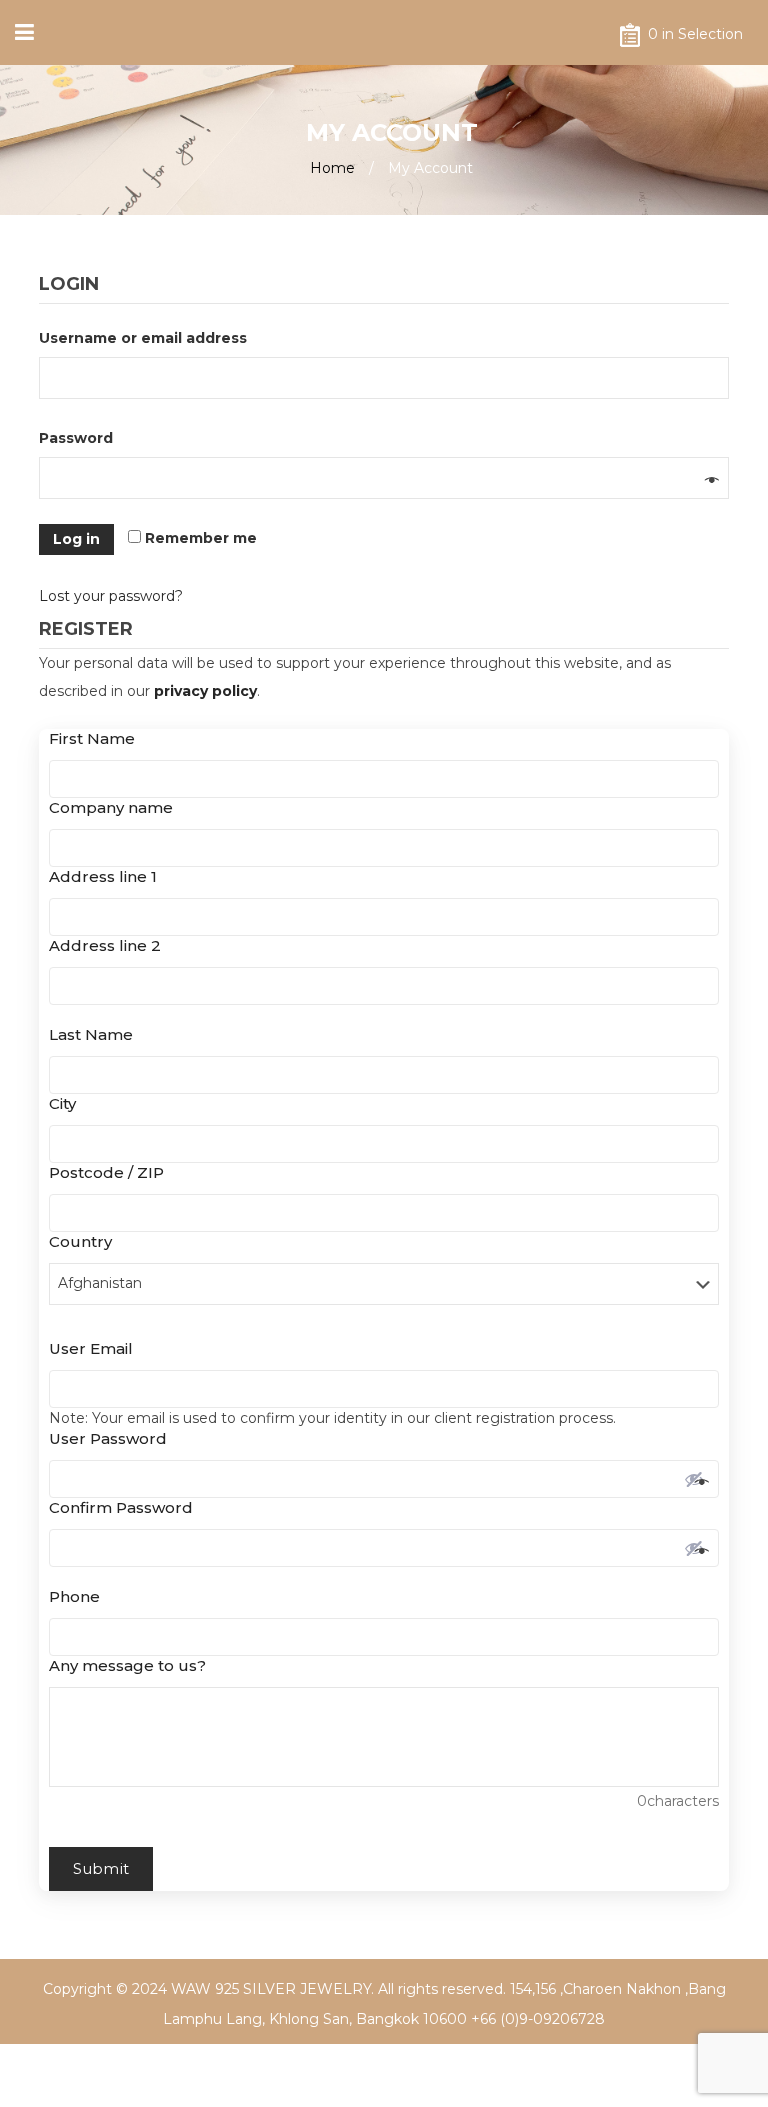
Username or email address (148, 338)
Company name (116, 807)
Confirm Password (126, 1507)
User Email (96, 1348)
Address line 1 (108, 876)
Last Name (96, 1034)
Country (86, 1241)
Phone (80, 1596)
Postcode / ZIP (112, 1172)
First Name (97, 738)
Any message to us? (127, 1665)
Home (332, 168)
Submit (101, 1868)
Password (81, 438)
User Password (113, 1438)
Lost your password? (111, 596)
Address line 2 (105, 945)
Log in (76, 539)
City (68, 1103)
